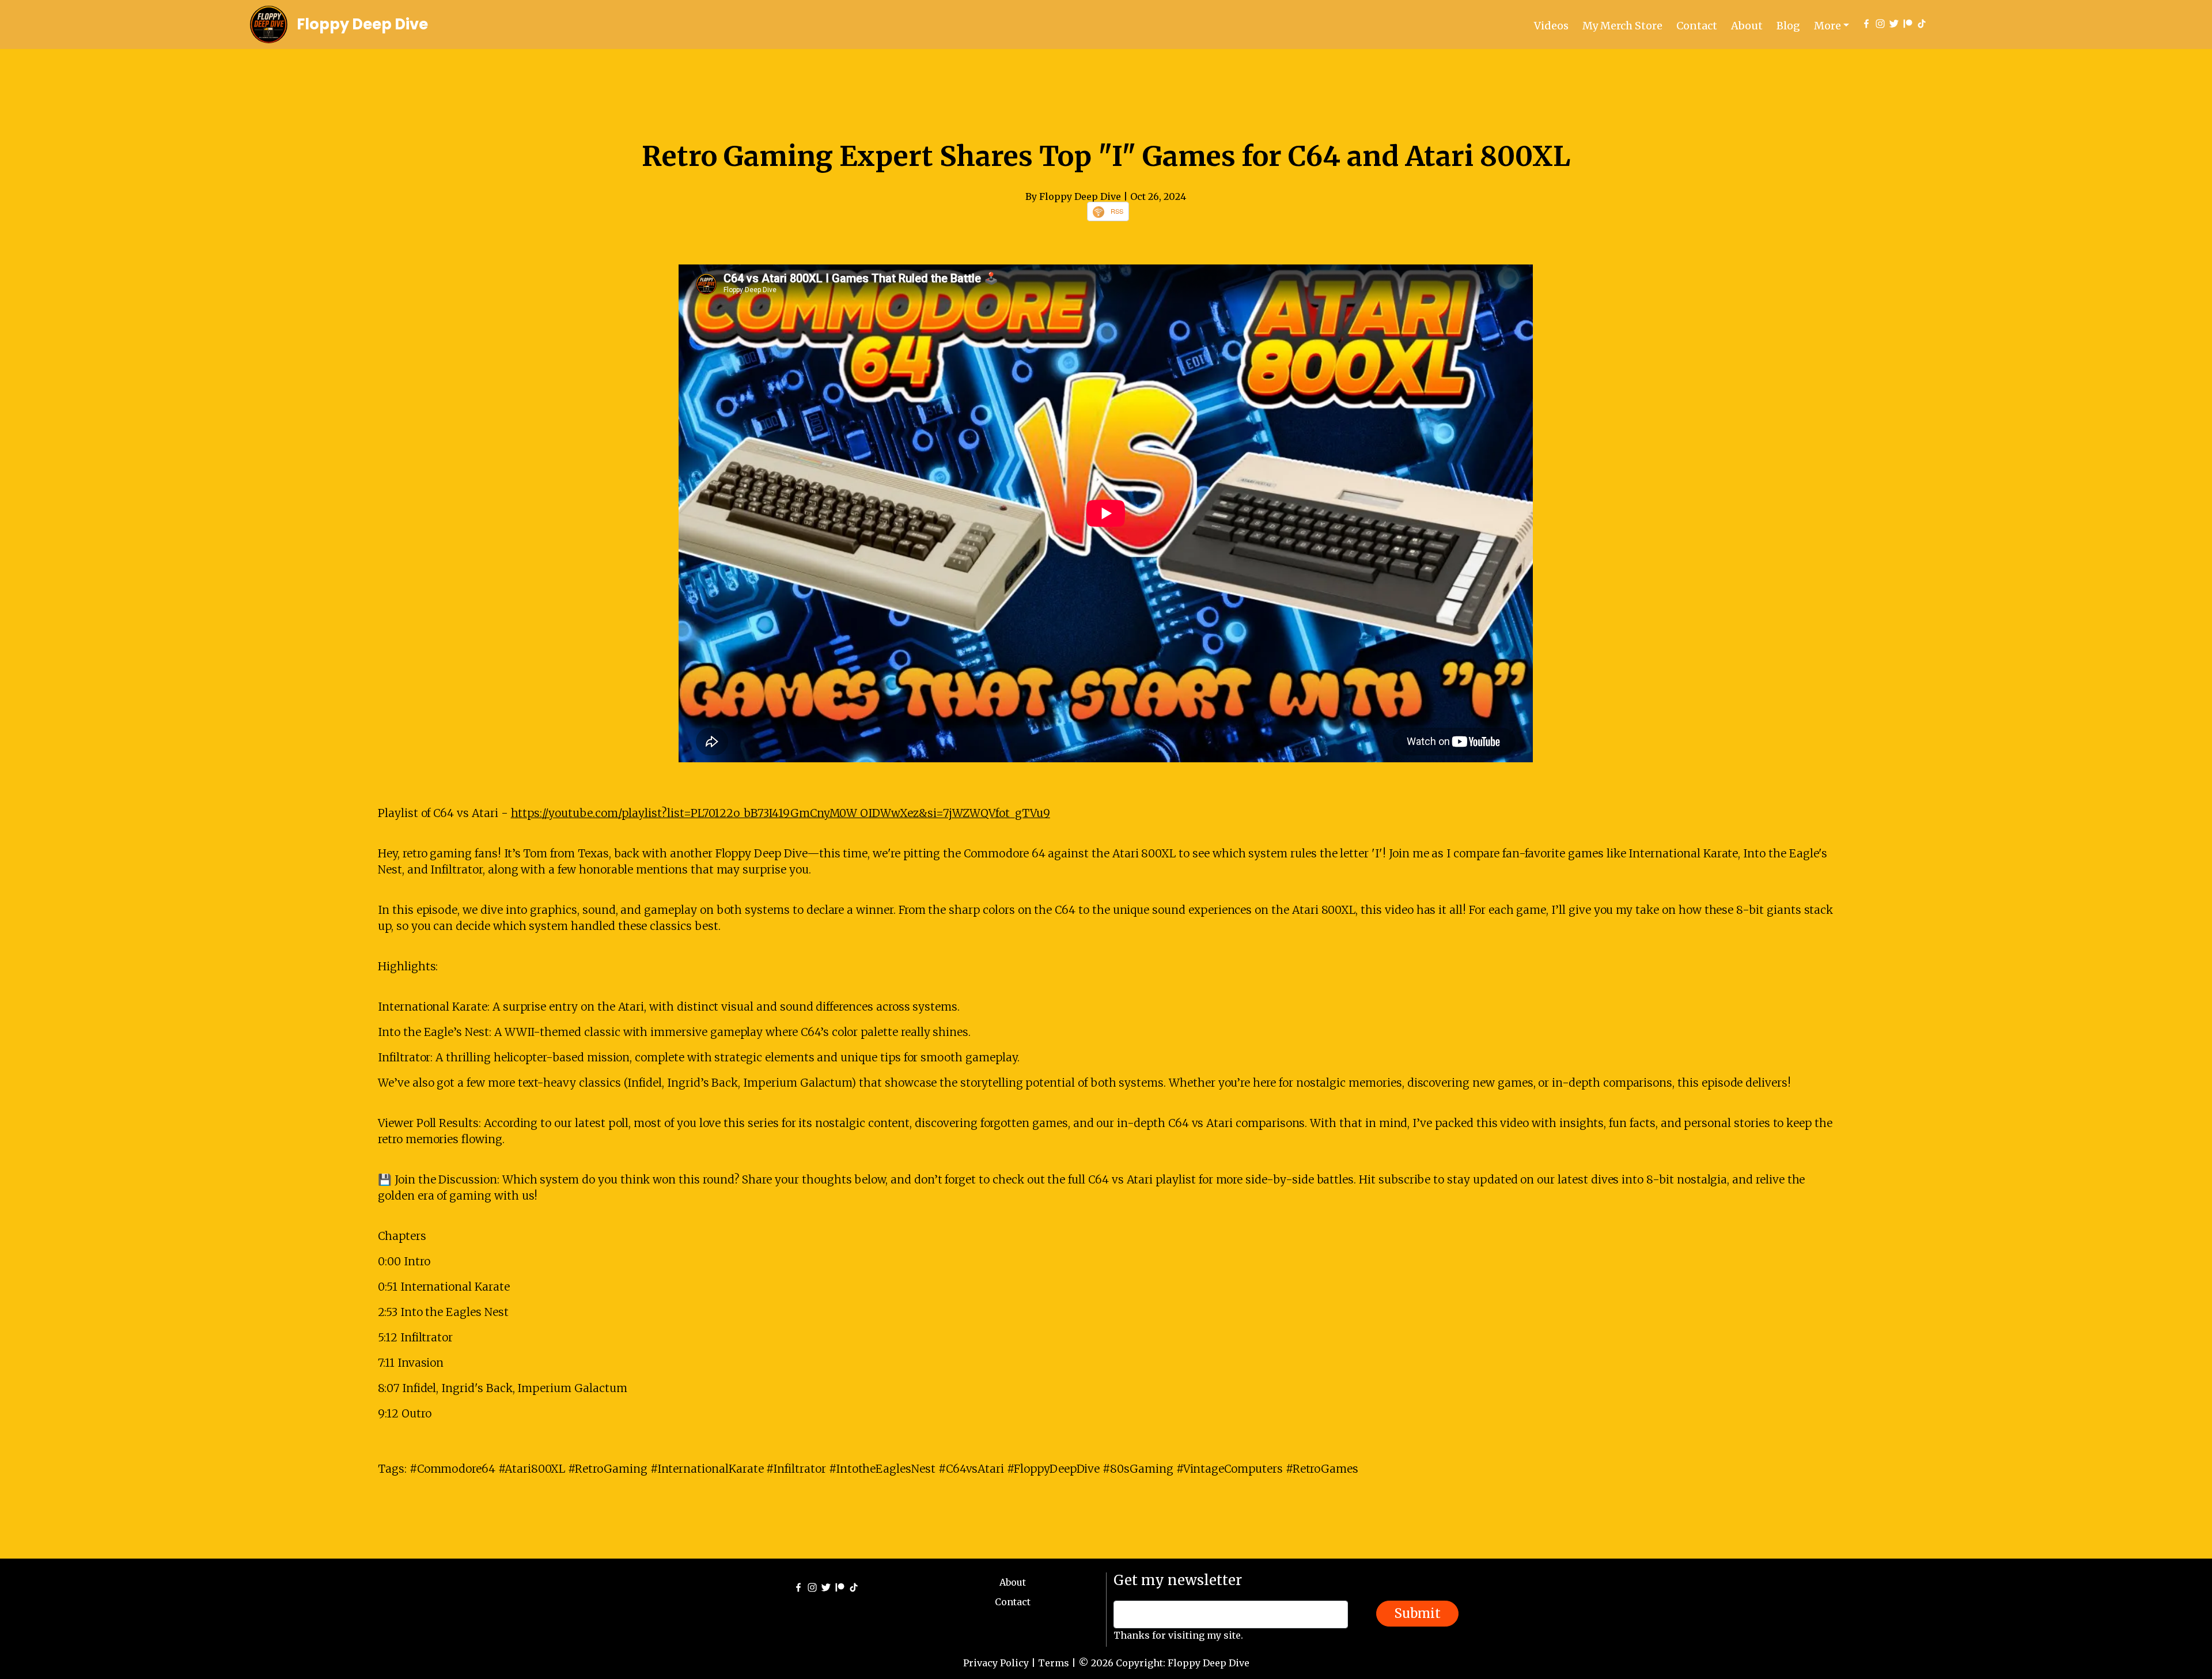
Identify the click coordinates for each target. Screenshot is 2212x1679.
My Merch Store (1622, 26)
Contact (1697, 26)
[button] (1832, 26)
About (1747, 26)
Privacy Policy (996, 1663)
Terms (1054, 1663)
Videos (1551, 26)
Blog (1788, 26)
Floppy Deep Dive (362, 24)
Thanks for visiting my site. (1178, 1635)
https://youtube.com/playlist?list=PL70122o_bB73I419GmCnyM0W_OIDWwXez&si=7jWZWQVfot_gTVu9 (781, 813)
